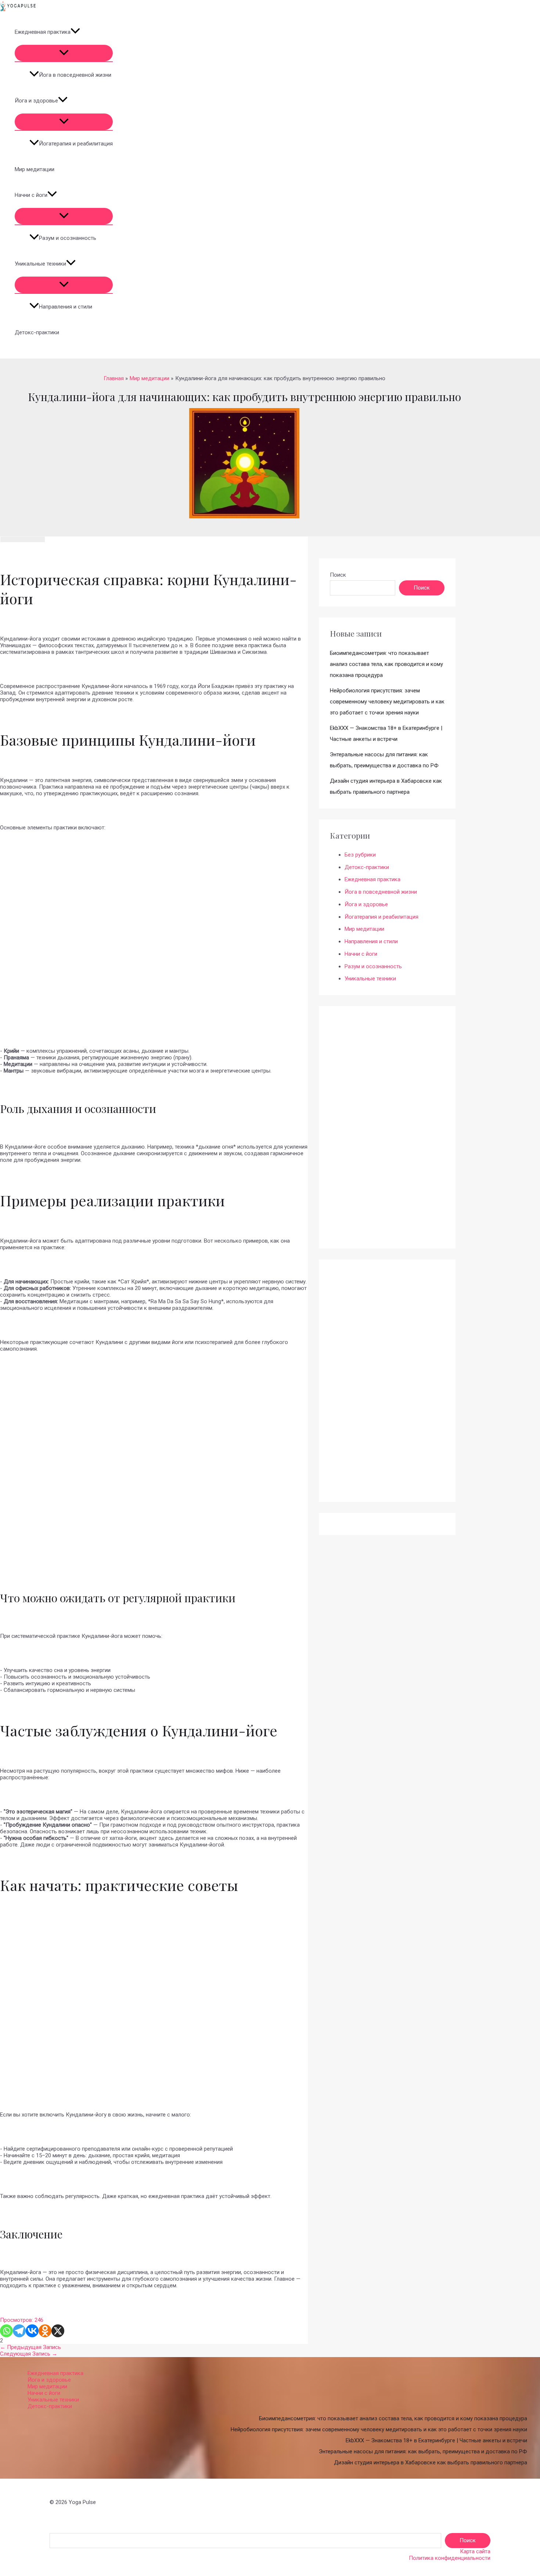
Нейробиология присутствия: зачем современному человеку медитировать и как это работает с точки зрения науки (387, 702)
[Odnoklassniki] (45, 2331)
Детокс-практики (37, 332)
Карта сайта (475, 2551)
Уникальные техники (40, 264)
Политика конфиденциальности (450, 2558)
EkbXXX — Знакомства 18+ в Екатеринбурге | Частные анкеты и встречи (436, 2440)
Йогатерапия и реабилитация (76, 144)
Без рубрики (360, 855)
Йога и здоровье (36, 101)
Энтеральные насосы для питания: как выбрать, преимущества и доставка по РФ (423, 2451)
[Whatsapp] (6, 2331)
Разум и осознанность (68, 238)
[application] (75, 32)
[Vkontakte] (32, 2331)
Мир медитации (35, 169)
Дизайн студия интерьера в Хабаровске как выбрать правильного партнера (431, 2462)
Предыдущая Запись (30, 2347)
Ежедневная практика (43, 32)
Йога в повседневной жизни (75, 75)
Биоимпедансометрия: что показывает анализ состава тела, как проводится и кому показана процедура (386, 664)
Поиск (338, 575)
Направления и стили (66, 307)
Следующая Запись (29, 2354)
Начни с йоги (31, 195)
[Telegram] (19, 2331)
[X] (58, 2331)
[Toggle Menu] (64, 53)
